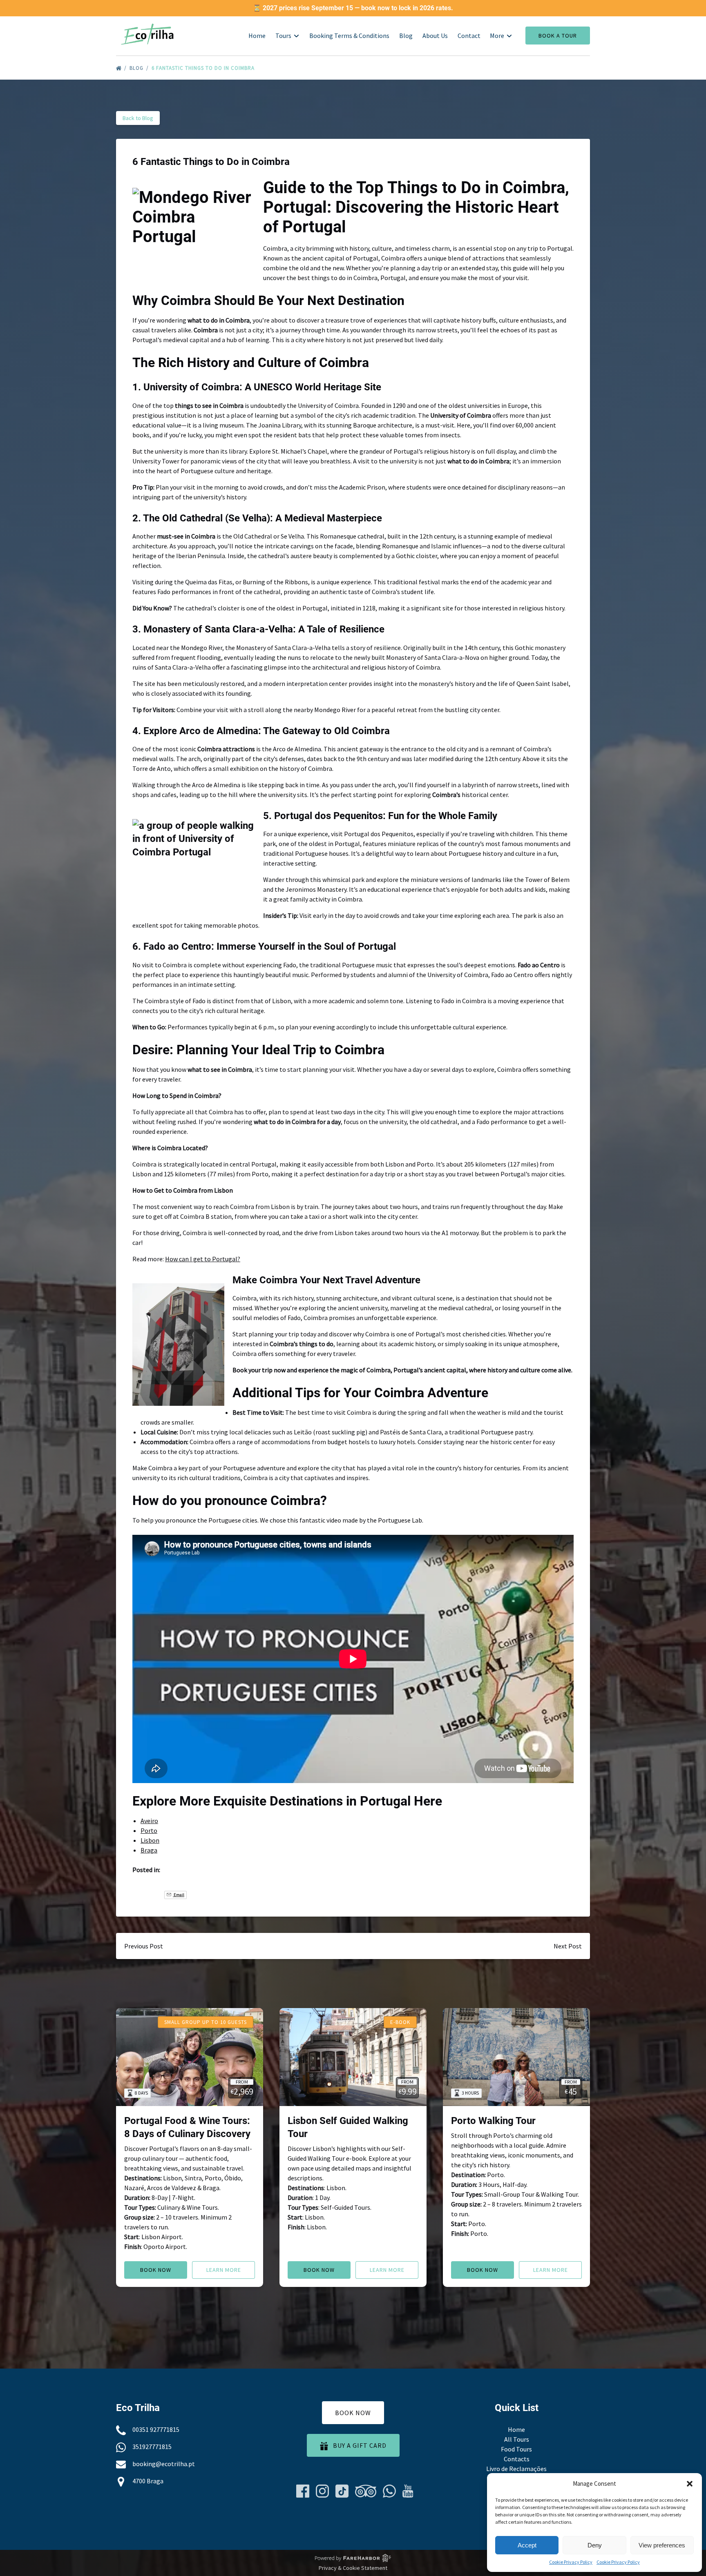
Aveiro (149, 1821)
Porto (149, 1830)
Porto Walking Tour (493, 2121)
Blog (406, 36)
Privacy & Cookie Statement (353, 2568)
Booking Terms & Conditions (349, 36)
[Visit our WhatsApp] (389, 2491)
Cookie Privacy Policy (571, 2562)
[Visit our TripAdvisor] (366, 2491)
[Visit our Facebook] (303, 2491)
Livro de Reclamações (516, 2469)
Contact (469, 36)
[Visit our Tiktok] (342, 2491)
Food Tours (516, 2449)
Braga (149, 1850)
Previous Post (144, 1946)
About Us (435, 36)
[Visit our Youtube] (408, 2491)
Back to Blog (138, 118)
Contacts (517, 2459)
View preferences (662, 2545)
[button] (690, 2484)
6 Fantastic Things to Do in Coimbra (204, 68)
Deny (595, 2545)
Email (179, 1895)
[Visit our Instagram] (322, 2491)
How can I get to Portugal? (203, 1259)
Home (257, 36)
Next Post (568, 1946)
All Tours (517, 2439)
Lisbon (150, 1840)
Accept (527, 2545)
